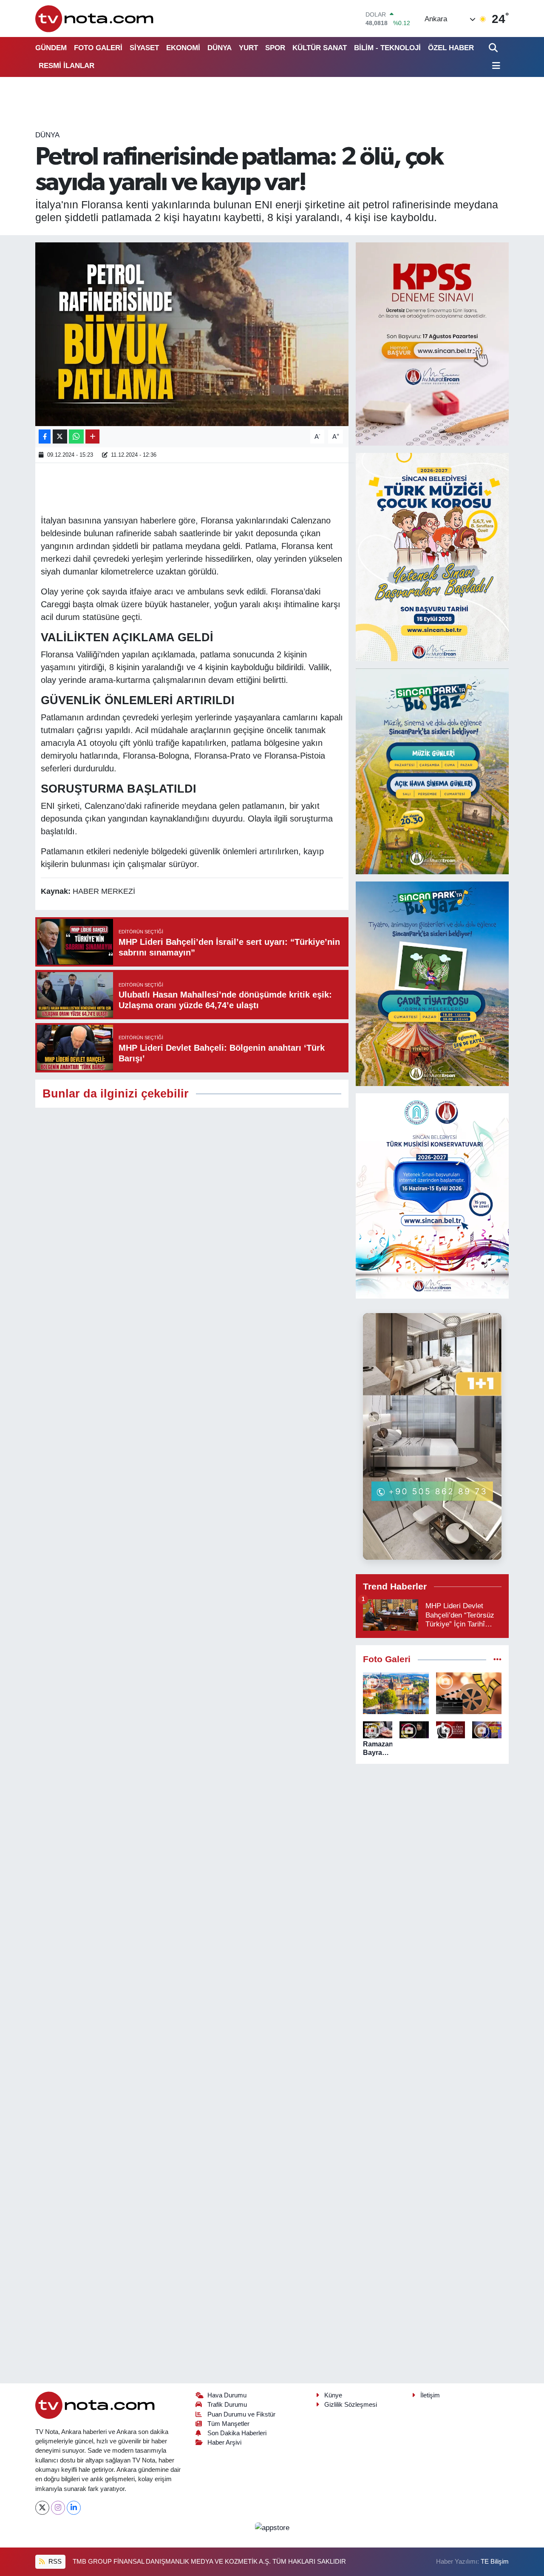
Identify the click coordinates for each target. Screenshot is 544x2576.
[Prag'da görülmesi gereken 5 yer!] (396, 1693)
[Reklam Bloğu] (432, 343)
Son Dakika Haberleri (237, 2433)
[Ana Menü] (495, 66)
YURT (248, 48)
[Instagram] (58, 2508)
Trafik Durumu (227, 2405)
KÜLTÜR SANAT (320, 48)
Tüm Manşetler (228, 2424)
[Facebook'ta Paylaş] (45, 436)
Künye (333, 2395)
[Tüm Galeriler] (497, 1659)
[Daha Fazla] (92, 436)
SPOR (275, 48)
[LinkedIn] (74, 2508)
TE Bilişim (495, 2562)
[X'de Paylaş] (60, 436)
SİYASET (144, 48)
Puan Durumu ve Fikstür (241, 2414)
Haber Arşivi (224, 2442)
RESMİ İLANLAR (67, 66)
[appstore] (272, 2527)
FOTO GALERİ (98, 48)
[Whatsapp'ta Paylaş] (76, 436)
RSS (54, 2562)
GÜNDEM (51, 48)
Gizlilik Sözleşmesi (351, 2405)
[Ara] (494, 48)
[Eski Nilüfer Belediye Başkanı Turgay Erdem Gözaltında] (487, 1730)
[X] (42, 2508)
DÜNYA (220, 48)
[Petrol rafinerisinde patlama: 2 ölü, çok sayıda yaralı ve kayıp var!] (192, 334)
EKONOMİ (183, 48)
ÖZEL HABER (451, 48)
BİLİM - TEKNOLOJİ (387, 48)
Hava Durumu (227, 2395)
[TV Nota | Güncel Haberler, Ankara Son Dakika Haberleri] (95, 18)
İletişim (430, 2395)
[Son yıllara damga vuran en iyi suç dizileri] (469, 1693)
